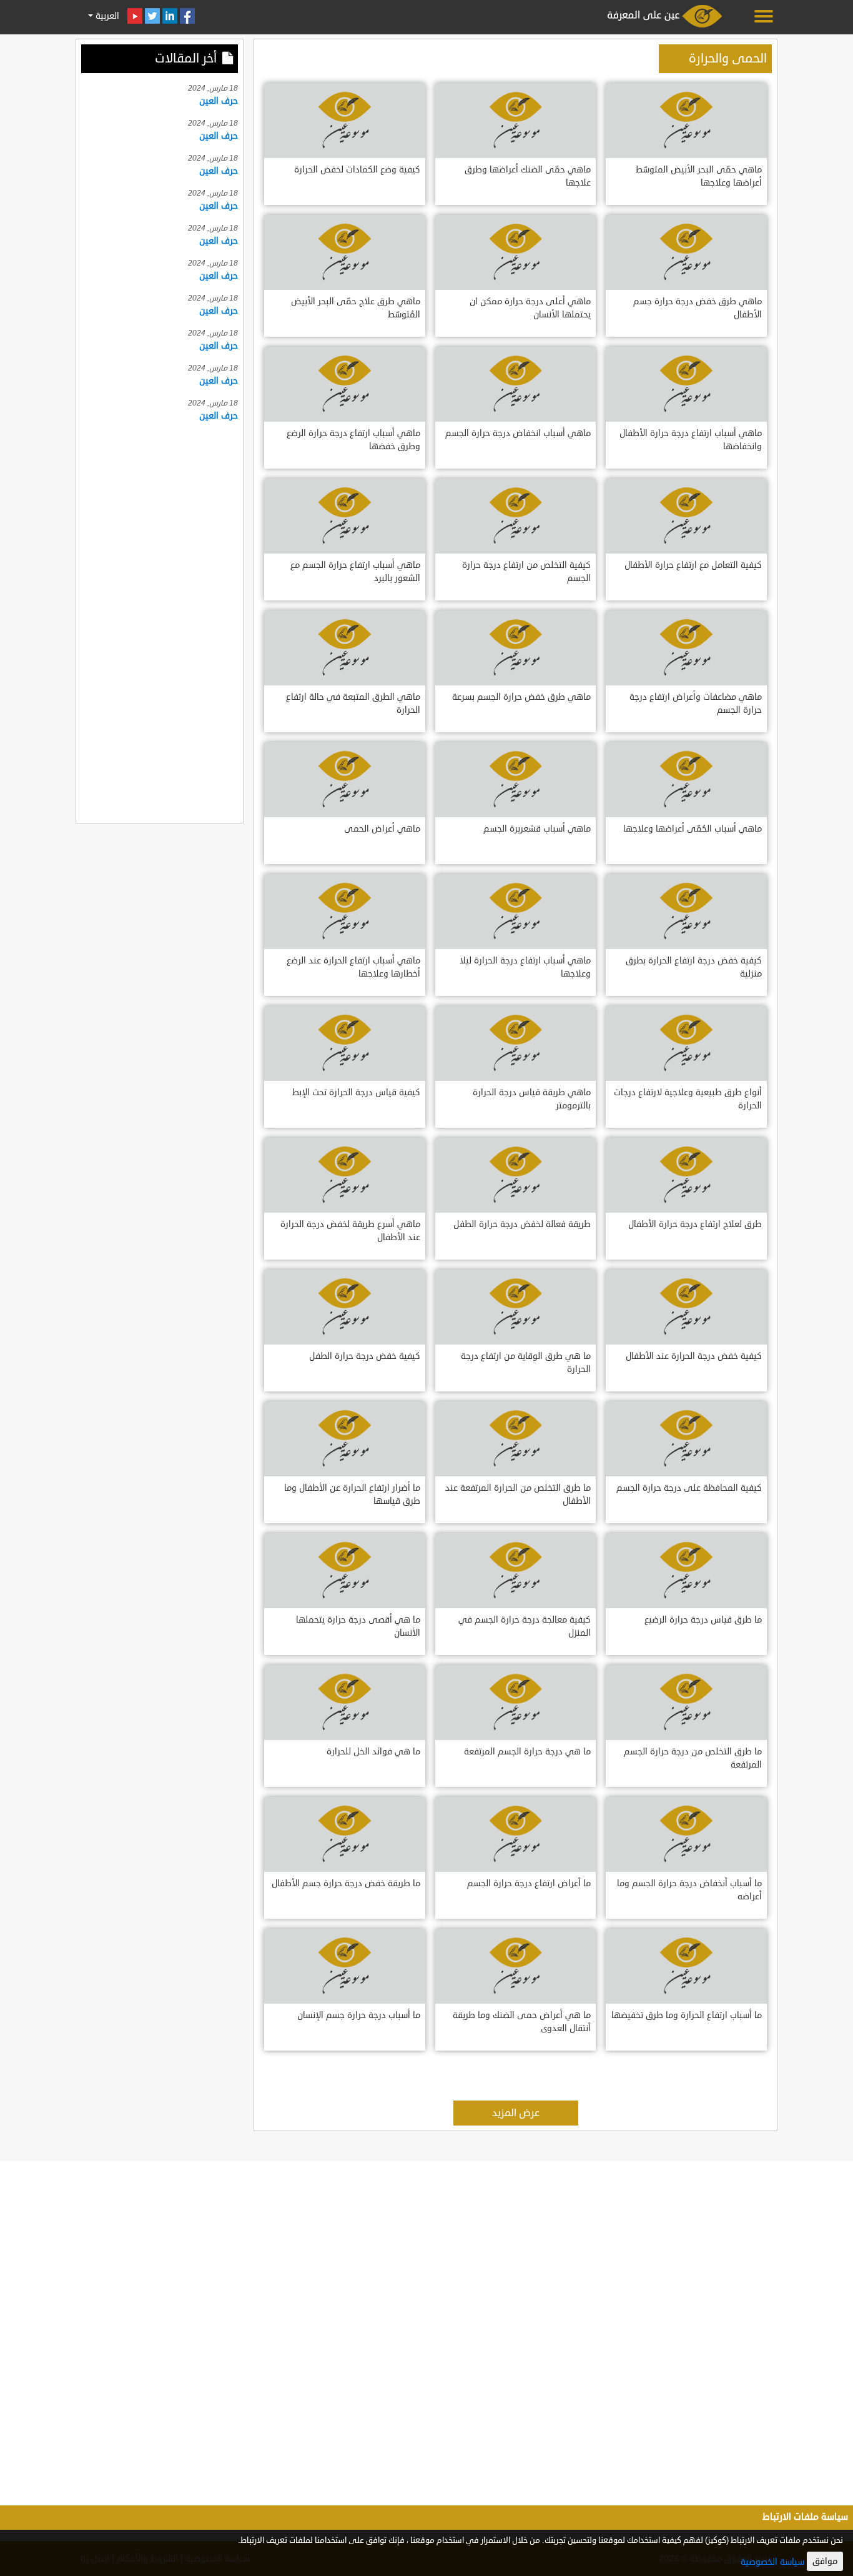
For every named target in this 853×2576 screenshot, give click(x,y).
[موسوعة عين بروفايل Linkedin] (170, 16)
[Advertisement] (160, 620)
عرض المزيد (516, 2113)
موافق (825, 2561)
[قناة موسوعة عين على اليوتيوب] (135, 16)
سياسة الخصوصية (772, 2562)
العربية (106, 16)
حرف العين (219, 101)
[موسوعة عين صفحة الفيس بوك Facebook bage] (187, 16)
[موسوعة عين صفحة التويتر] (152, 16)
